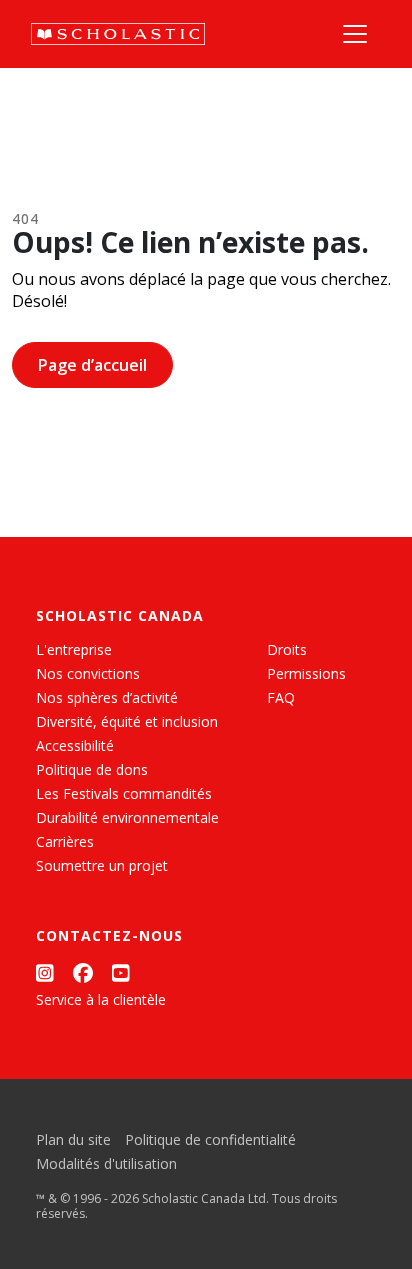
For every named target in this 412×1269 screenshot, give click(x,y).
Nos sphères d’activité (107, 697)
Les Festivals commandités (124, 793)
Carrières (65, 841)
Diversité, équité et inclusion (127, 721)
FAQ (281, 697)
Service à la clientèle (101, 999)
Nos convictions (88, 673)
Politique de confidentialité (210, 1139)
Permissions (306, 673)
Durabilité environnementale (127, 817)
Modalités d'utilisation (106, 1163)
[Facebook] (83, 973)
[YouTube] (121, 973)
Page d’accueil (92, 365)
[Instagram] (45, 973)
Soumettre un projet (102, 865)
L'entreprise (74, 649)
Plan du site (73, 1139)
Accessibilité (75, 745)
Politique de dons (92, 769)
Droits (287, 649)
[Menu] (355, 34)
